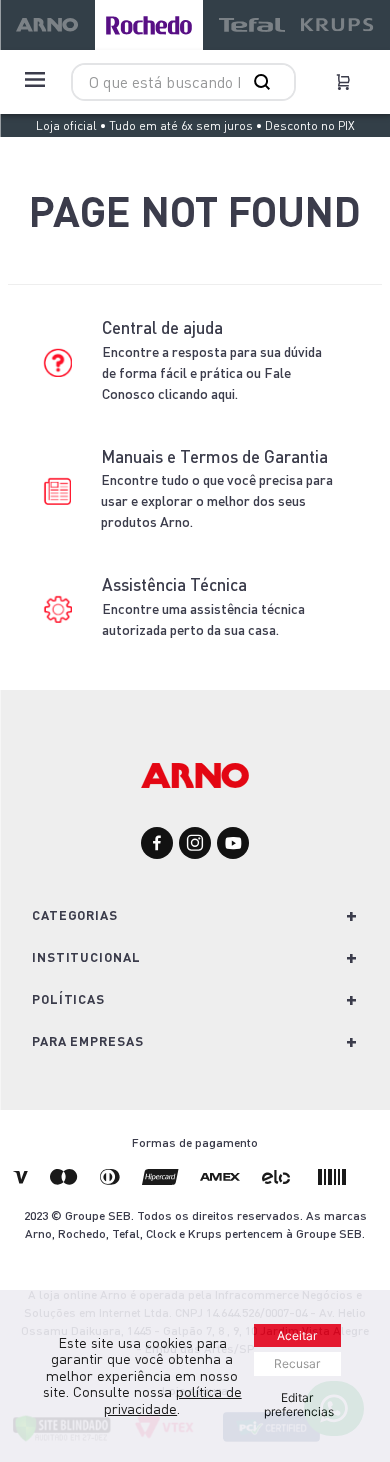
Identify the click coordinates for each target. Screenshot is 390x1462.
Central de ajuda (162, 327)
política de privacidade (173, 1400)
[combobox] (183, 82)
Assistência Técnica (174, 584)
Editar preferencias (299, 1404)
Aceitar (297, 1335)
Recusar (297, 1363)
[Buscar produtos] (266, 82)
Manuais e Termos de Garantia (214, 456)
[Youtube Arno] (233, 844)
